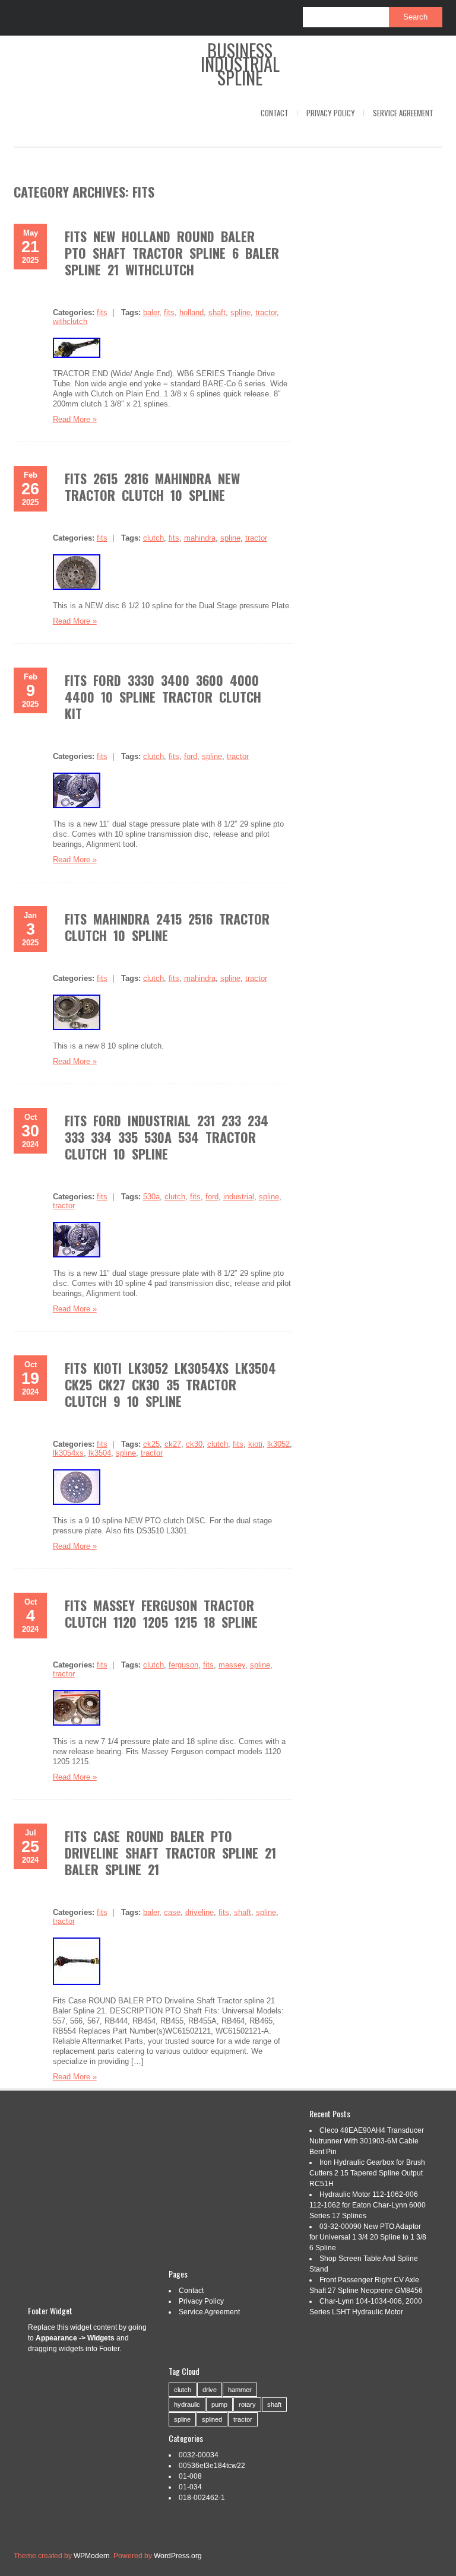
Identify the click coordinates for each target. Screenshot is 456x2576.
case (172, 1912)
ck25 (151, 1444)
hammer (240, 2390)
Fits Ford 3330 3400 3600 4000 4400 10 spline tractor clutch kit (163, 697)
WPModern (92, 2556)
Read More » (75, 419)
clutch (153, 538)
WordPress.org (178, 2556)
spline (240, 312)
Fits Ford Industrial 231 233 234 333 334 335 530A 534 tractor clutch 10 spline (167, 1137)
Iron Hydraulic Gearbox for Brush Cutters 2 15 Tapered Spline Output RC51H (367, 2173)
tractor (266, 312)
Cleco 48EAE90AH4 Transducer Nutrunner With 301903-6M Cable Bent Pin (367, 2141)
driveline (199, 1912)
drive (210, 2390)
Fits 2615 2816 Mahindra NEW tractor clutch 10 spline (152, 487)
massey (232, 1665)
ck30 (194, 1444)
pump (219, 2405)
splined (212, 2419)
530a (151, 1197)
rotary (247, 2405)
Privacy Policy (331, 113)
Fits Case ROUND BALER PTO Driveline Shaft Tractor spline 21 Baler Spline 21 (170, 1853)
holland (191, 312)
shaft (217, 312)
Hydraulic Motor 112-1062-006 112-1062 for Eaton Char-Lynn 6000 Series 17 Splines (368, 2205)
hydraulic (187, 2405)
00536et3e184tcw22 (212, 2466)
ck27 (173, 1444)
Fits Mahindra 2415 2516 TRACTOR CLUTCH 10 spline (167, 927)
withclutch (70, 321)
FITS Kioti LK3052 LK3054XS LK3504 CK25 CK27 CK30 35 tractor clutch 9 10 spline (170, 1384)
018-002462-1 (202, 2498)
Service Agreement (403, 113)
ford (191, 756)
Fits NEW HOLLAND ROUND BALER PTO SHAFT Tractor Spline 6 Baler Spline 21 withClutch (172, 253)
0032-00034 (199, 2455)
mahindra (200, 538)
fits (102, 312)
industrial (239, 1197)
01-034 (190, 2487)
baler (151, 312)
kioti (255, 1444)
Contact (275, 113)
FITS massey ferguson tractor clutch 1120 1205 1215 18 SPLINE (161, 1613)
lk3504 (100, 1453)
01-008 (190, 2476)
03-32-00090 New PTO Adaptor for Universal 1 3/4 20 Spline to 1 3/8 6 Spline (368, 2237)
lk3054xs (68, 1453)
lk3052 (278, 1444)
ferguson (183, 1665)
